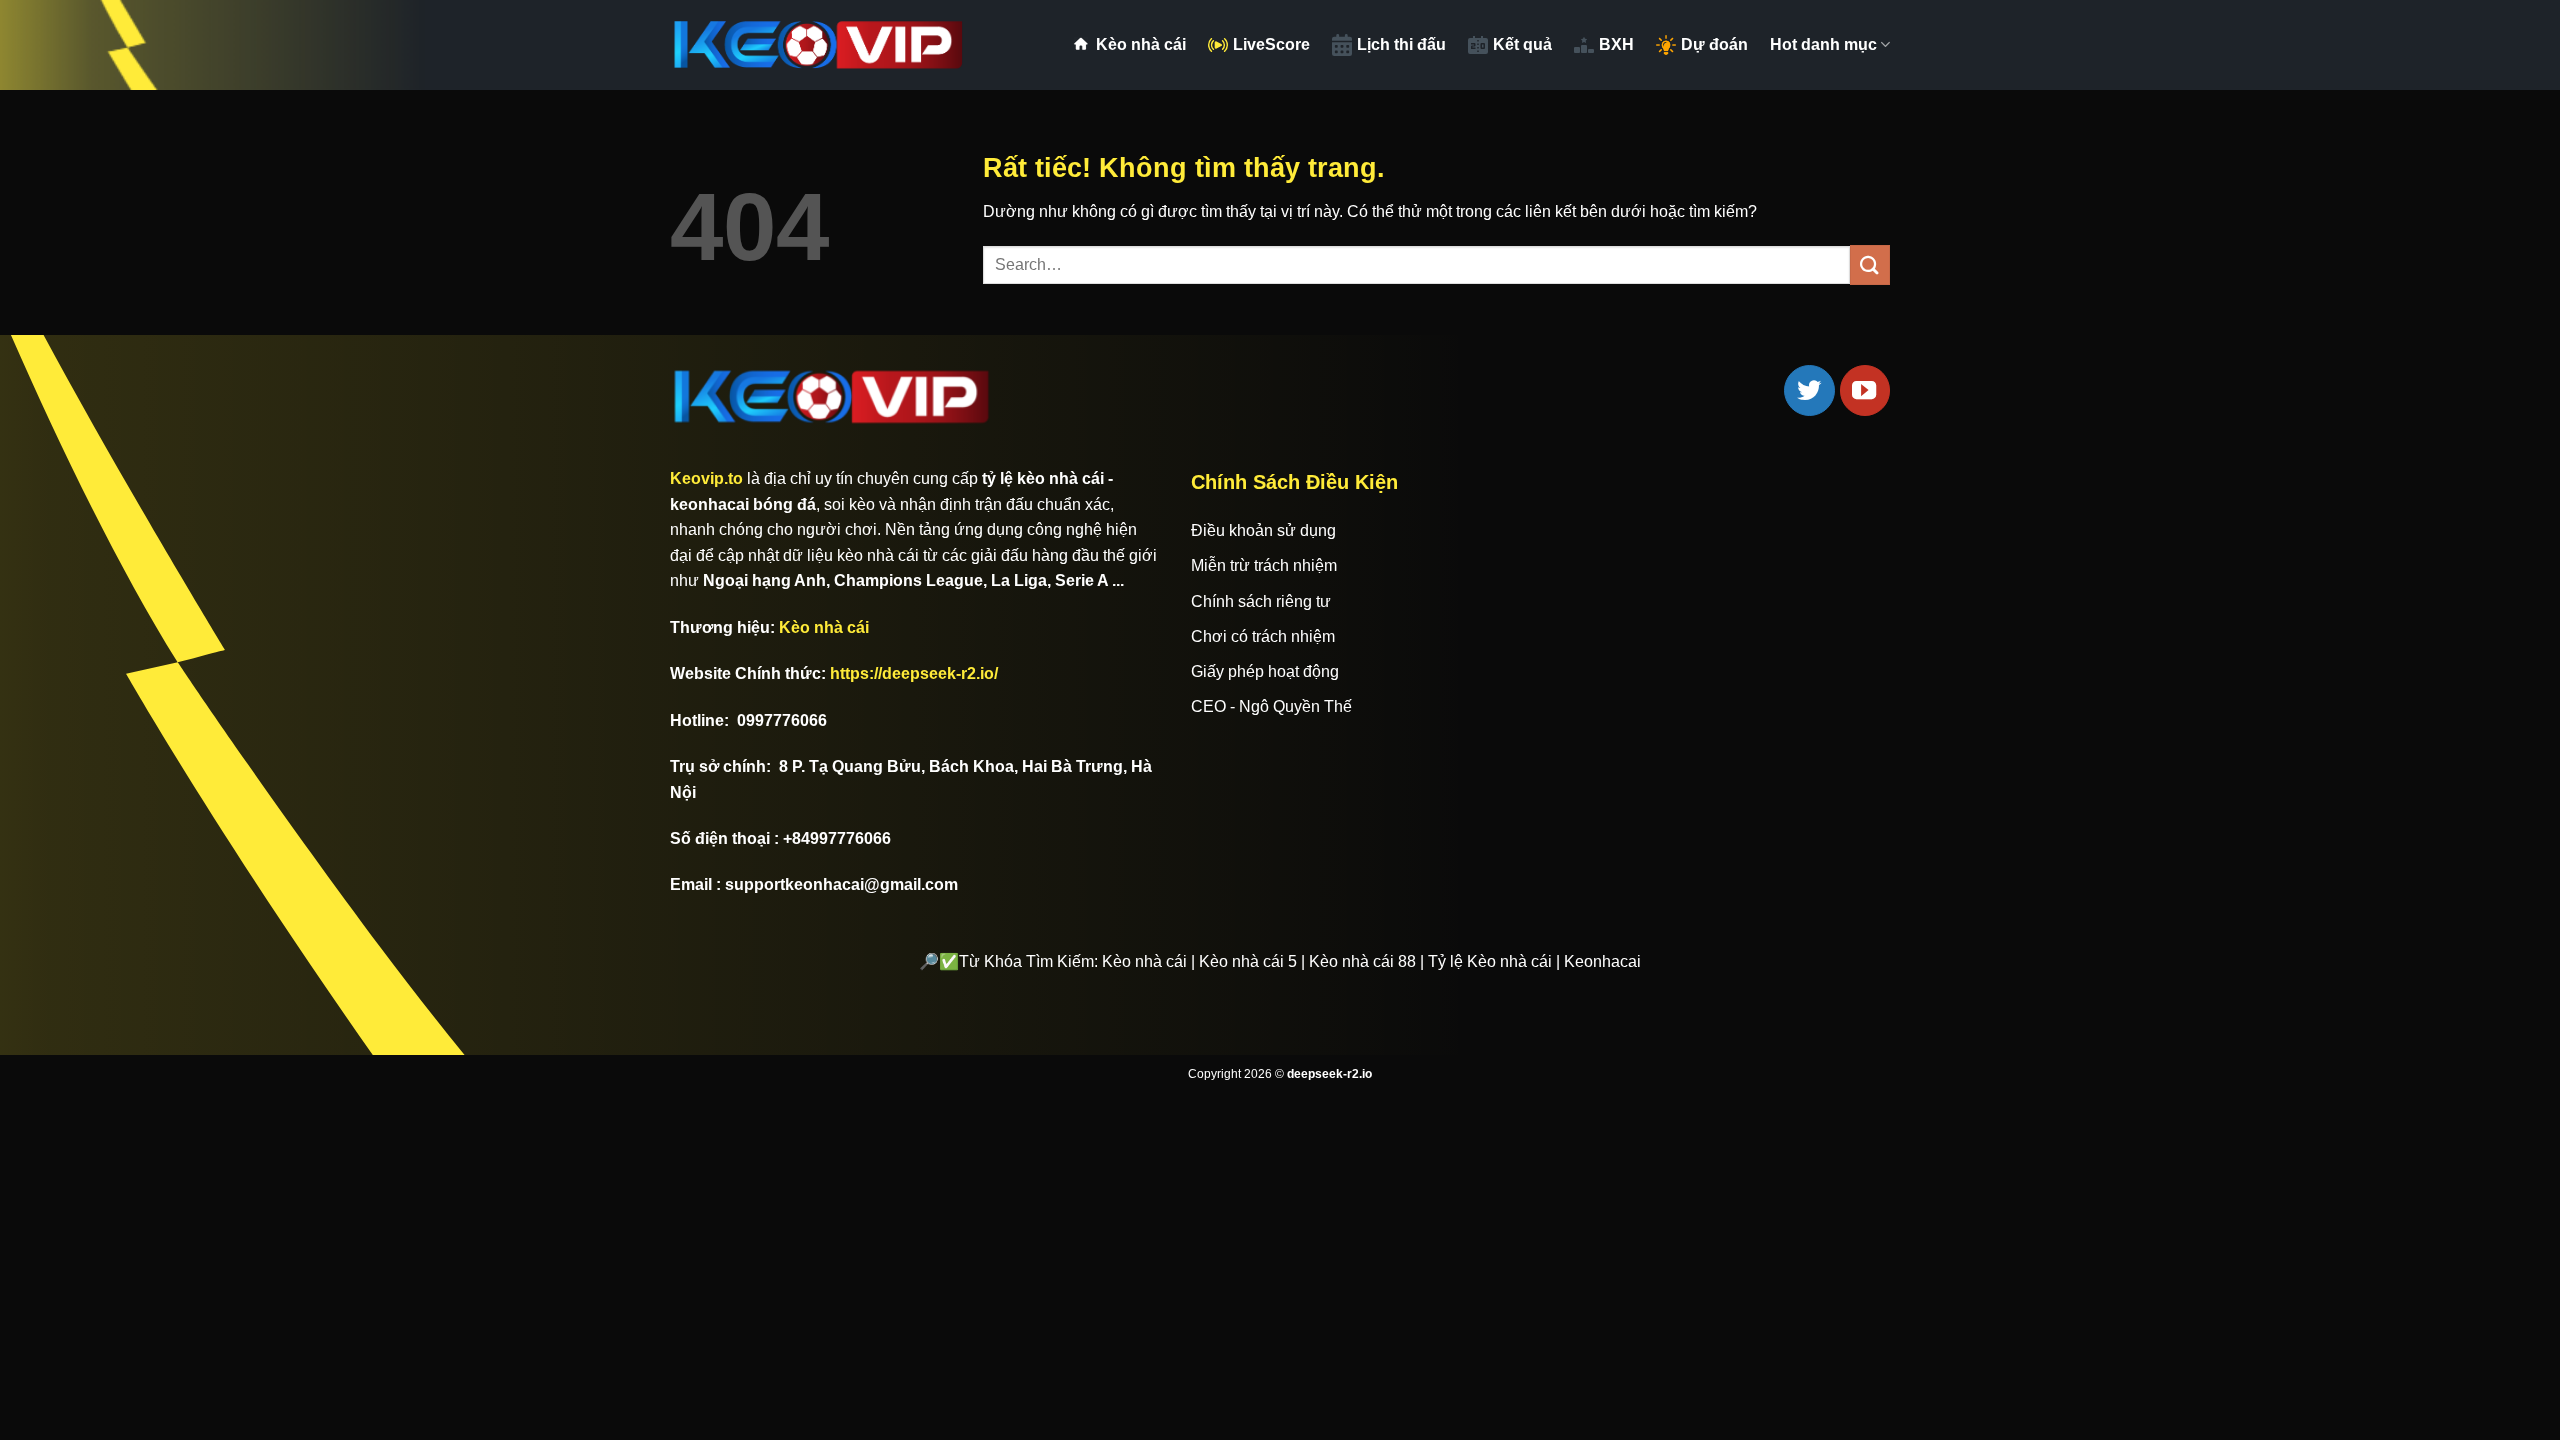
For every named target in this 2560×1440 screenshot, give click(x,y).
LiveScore (1271, 44)
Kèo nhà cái (1141, 44)
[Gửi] (1870, 264)
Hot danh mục (1823, 44)
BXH (1616, 44)
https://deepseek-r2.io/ (914, 673)
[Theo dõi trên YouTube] (1865, 390)
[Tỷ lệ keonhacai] (820, 45)
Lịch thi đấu (1401, 44)
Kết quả (1522, 44)
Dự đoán (1714, 44)
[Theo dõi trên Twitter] (1809, 390)
